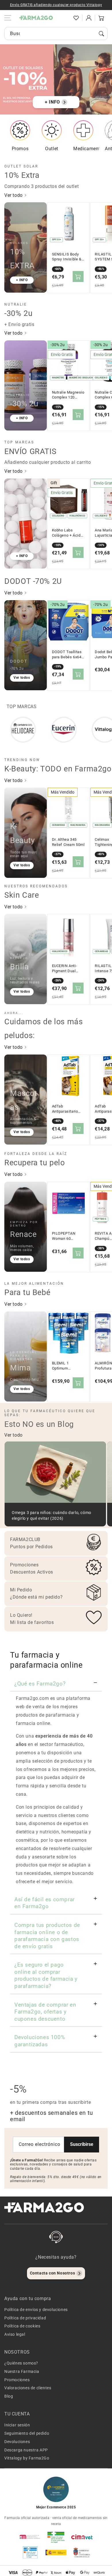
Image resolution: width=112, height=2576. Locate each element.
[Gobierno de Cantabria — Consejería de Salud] (82, 2552)
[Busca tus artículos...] (101, 34)
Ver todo (14, 195)
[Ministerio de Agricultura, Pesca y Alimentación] (56, 2552)
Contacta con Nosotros (53, 2273)
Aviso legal (15, 2334)
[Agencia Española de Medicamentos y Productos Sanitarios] (30, 2537)
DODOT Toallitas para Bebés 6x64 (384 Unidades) (67, 655)
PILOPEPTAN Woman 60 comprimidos (64, 1236)
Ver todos (22, 678)
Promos (20, 149)
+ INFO (52, 102)
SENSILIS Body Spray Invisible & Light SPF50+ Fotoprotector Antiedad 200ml (67, 257)
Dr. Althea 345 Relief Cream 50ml (68, 842)
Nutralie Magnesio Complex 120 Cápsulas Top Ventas (68, 395)
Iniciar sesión (17, 2425)
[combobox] (56, 34)
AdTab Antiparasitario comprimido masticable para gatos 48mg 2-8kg (68, 1109)
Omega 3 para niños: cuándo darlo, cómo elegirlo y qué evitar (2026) (52, 1516)
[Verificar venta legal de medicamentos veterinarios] (30, 2552)
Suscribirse (82, 2144)
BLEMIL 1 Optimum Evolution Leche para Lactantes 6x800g (66, 1366)
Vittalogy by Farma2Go (27, 2458)
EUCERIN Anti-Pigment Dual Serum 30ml (65, 968)
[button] (63, 18)
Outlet (52, 149)
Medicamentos (89, 149)
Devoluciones (17, 2442)
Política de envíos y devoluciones (36, 2310)
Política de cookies (22, 2326)
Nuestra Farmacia (22, 2371)
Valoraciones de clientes (28, 2388)
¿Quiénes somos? (21, 2363)
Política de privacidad (25, 2318)
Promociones (17, 2380)
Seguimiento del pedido (27, 2433)
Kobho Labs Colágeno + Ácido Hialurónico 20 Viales (67, 533)
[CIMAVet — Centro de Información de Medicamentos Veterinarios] (82, 2537)
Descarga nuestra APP (26, 2450)
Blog (9, 2396)
